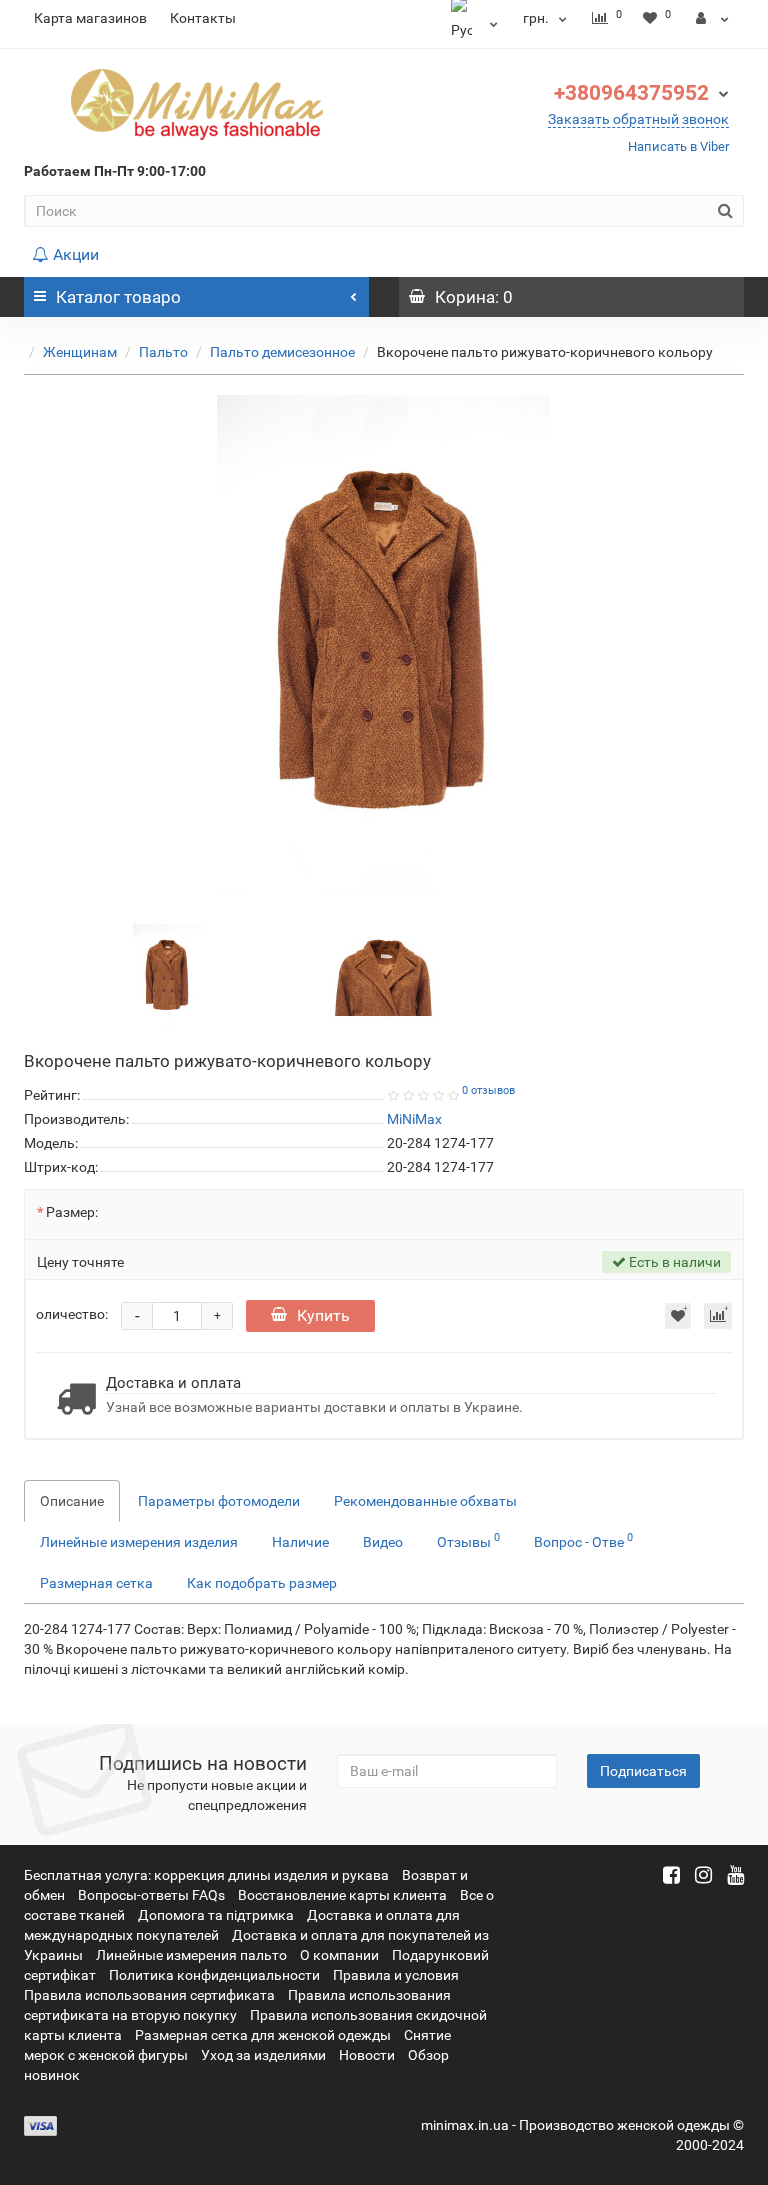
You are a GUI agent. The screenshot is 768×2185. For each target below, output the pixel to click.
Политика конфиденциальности (214, 1975)
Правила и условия (396, 1975)
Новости (367, 2055)
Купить (323, 1315)
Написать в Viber (678, 146)
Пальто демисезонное (282, 352)
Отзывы (468, 1540)
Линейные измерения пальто (191, 1955)
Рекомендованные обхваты (425, 1501)
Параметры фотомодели (219, 1501)
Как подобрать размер (262, 1583)
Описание (72, 1501)
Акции (76, 254)
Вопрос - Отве (583, 1540)
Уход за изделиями (263, 2055)
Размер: (72, 1212)
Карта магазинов (90, 18)
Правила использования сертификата (149, 1995)
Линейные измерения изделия (139, 1542)
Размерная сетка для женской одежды (263, 2035)
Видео (383, 1542)
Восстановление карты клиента (342, 1895)
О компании (339, 1955)
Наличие (300, 1542)
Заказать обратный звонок (638, 119)
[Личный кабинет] (712, 18)
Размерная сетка (96, 1583)
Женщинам (80, 352)
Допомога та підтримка (216, 1915)
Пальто (163, 352)
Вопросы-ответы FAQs (151, 1895)
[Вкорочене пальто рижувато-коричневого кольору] (384, 645)
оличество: (72, 1314)
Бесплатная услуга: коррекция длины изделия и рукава (206, 1875)
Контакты (203, 18)
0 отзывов (488, 1090)
